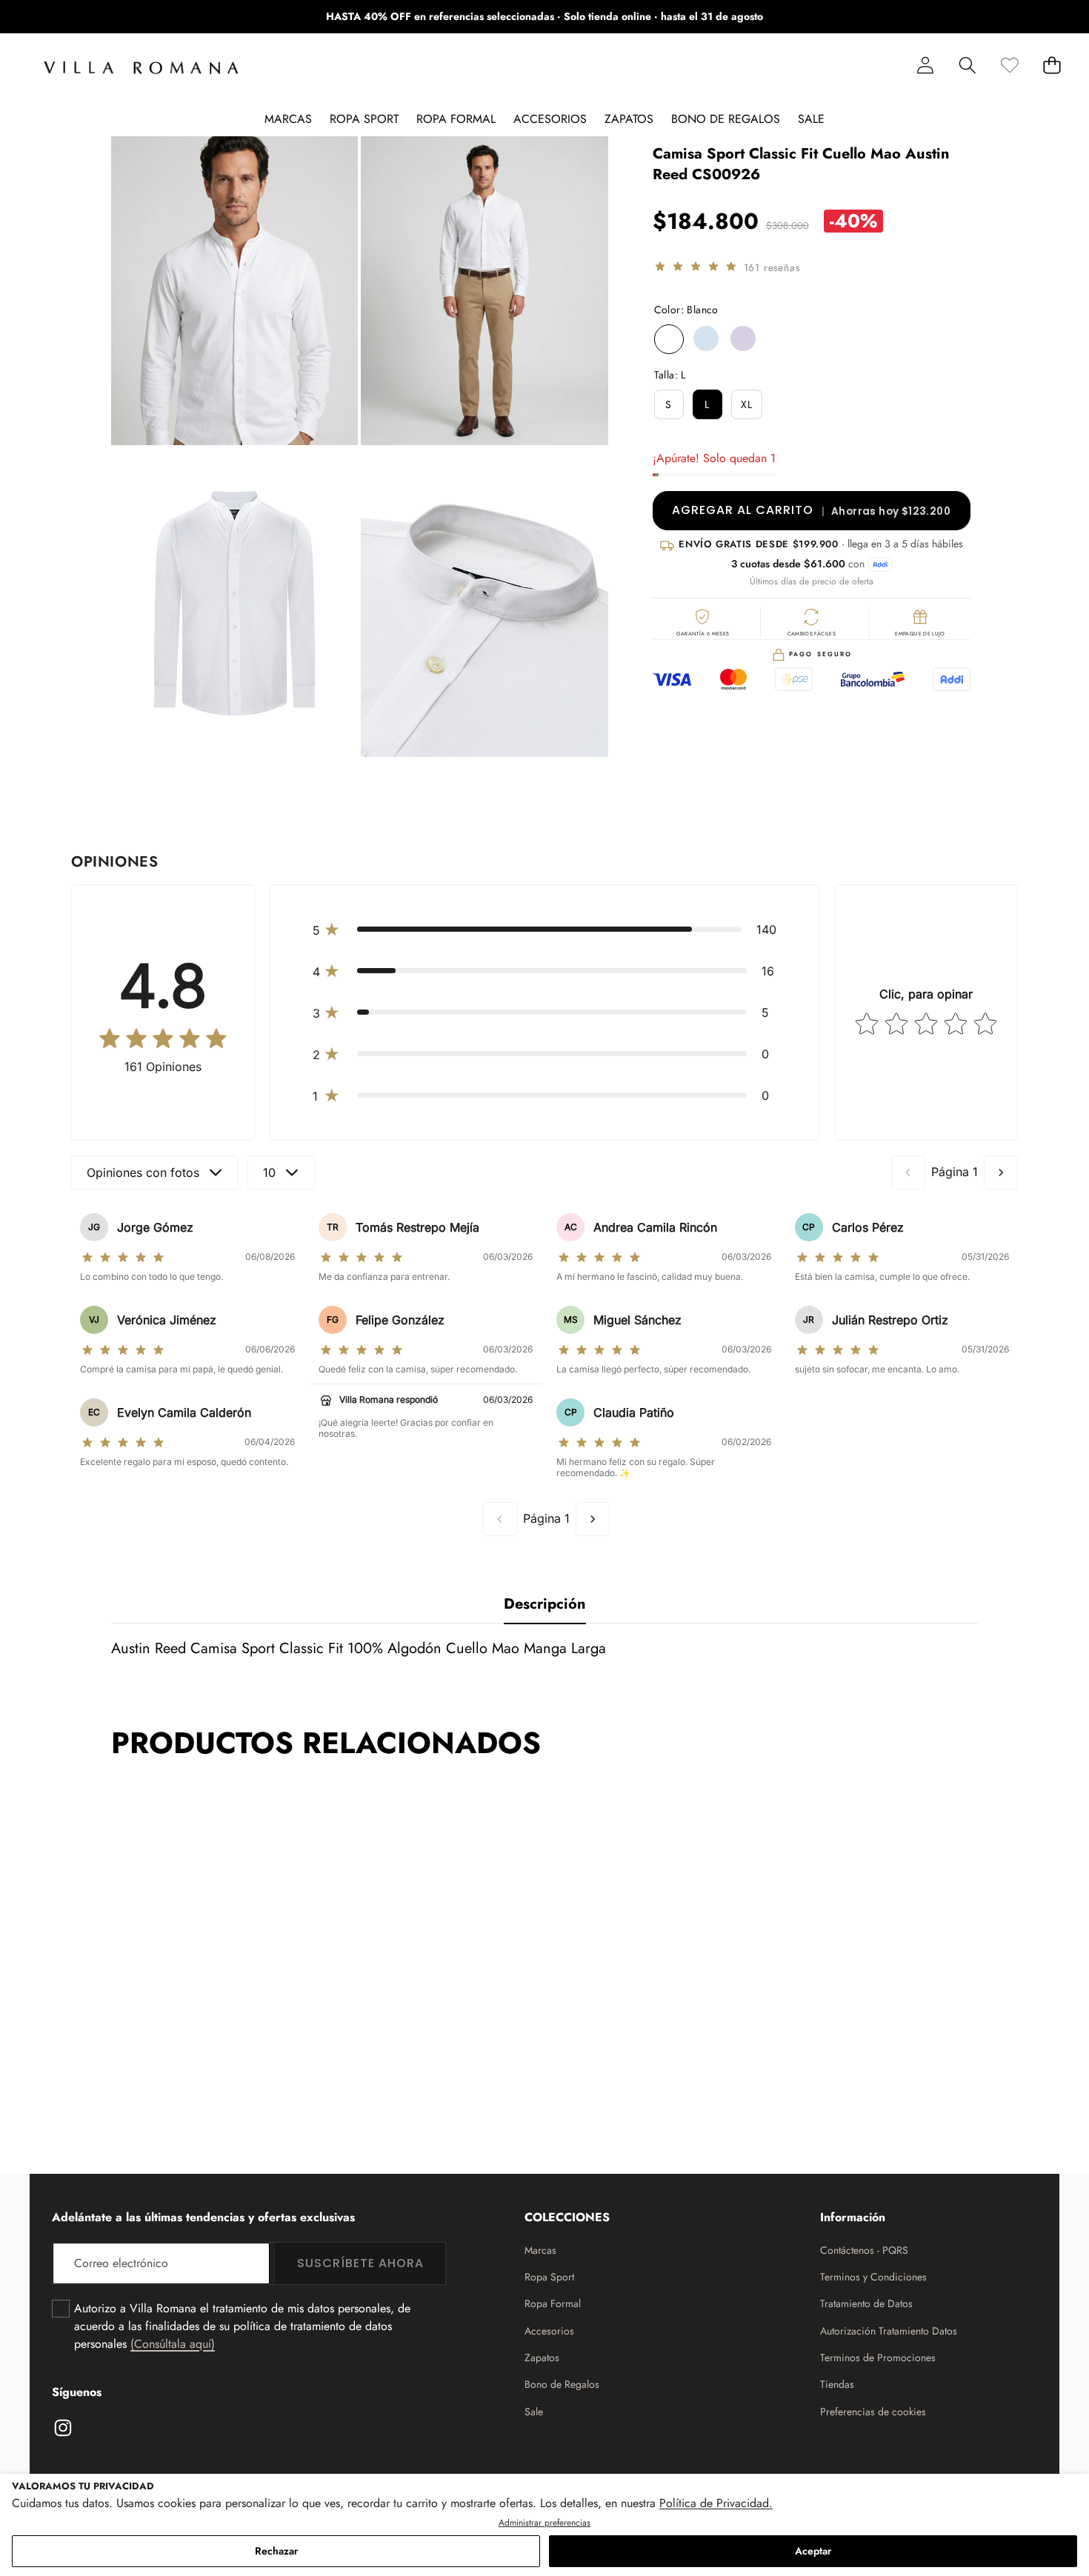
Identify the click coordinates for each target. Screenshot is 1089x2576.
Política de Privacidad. (716, 2503)
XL (747, 405)
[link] (1009, 65)
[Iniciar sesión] (925, 65)
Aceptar (813, 2551)
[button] (1032, 17)
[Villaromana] (141, 68)
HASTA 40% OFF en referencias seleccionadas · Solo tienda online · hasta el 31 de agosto (544, 16)
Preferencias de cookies (873, 2412)
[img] (696, 268)
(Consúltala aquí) (173, 2344)
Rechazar (276, 2551)
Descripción (545, 1604)
